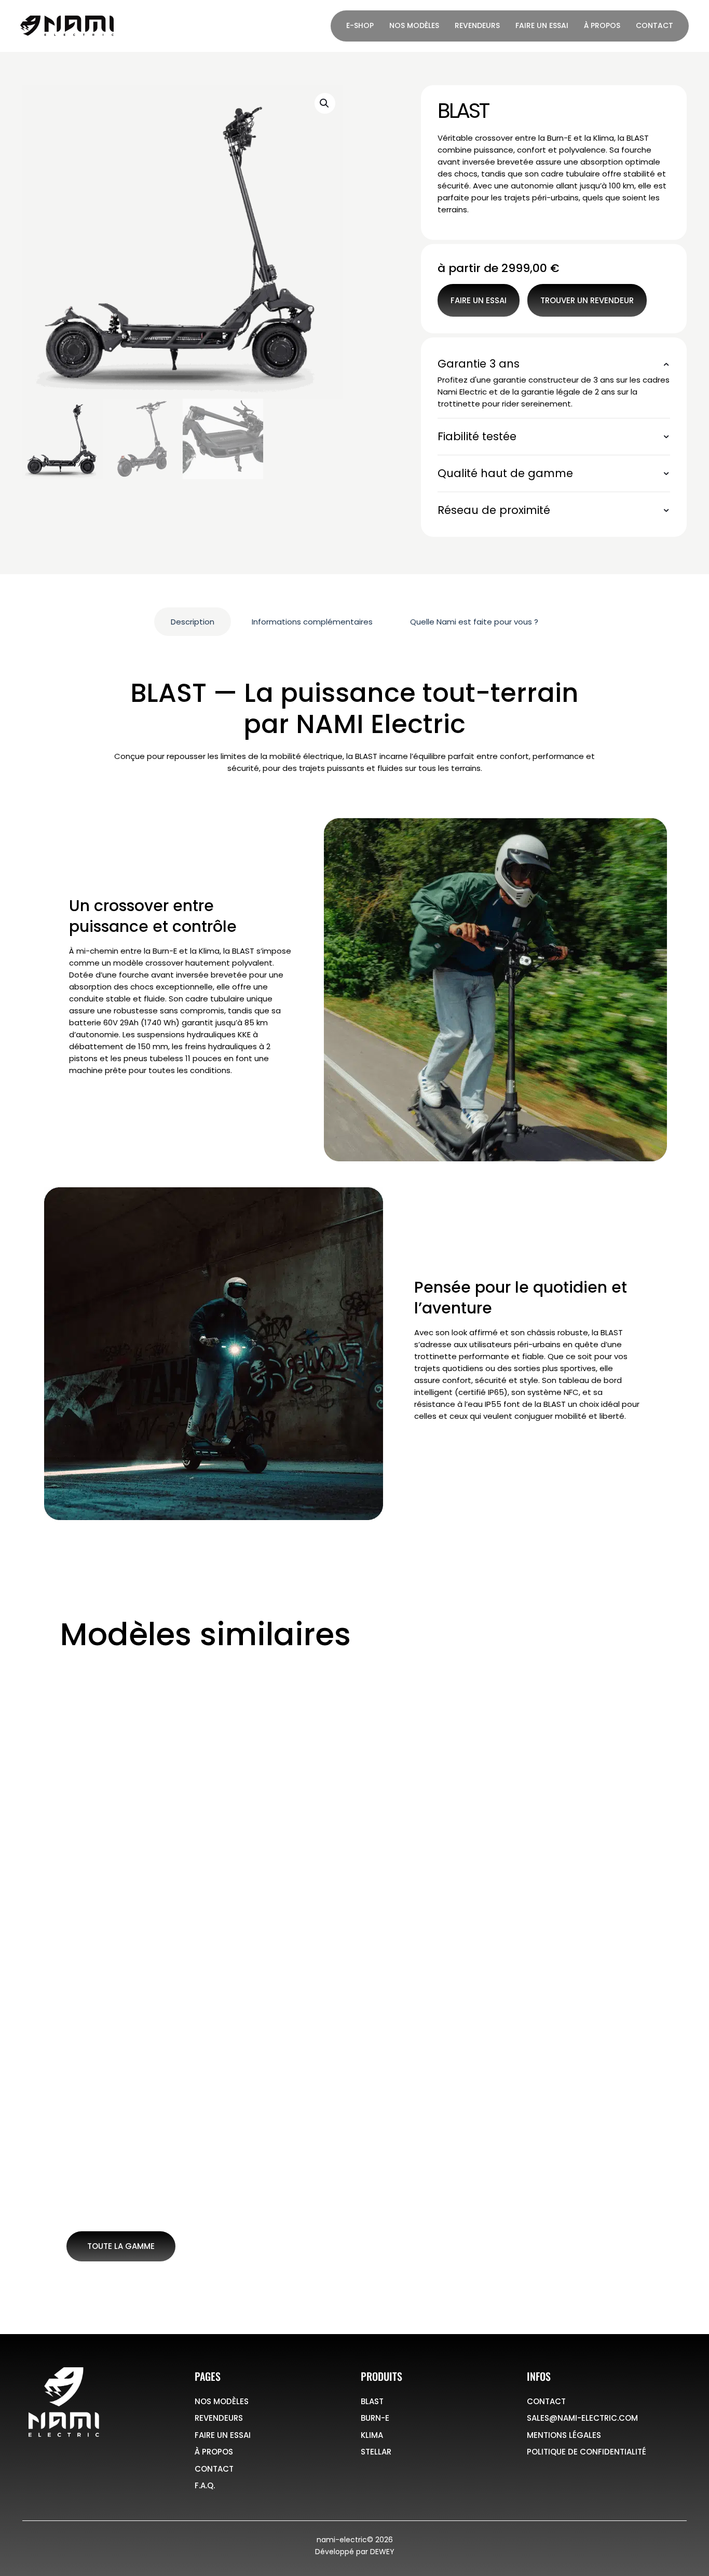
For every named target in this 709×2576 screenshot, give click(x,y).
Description (193, 622)
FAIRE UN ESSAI (223, 2435)
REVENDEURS (219, 2418)
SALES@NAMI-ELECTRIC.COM (582, 2418)
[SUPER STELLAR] (575, 1943)
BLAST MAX (106, 2203)
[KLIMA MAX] (281, 1943)
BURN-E (245, 1846)
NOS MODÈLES (222, 2401)
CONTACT (214, 2469)
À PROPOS (214, 2452)
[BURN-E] (281, 1765)
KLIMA (387, 1846)
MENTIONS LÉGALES (564, 2435)
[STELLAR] (575, 1765)
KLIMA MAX (254, 2024)
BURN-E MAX (111, 2024)
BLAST (92, 1846)
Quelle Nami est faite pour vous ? (474, 622)
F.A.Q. (205, 2485)
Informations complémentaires (312, 622)
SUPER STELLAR (558, 2024)
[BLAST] (134, 1765)
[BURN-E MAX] (134, 1943)
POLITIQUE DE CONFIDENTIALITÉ (587, 2452)
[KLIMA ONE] (428, 1943)
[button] (325, 103)
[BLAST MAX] (134, 2121)
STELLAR (539, 1846)
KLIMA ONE (400, 2024)
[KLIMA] (428, 1765)
